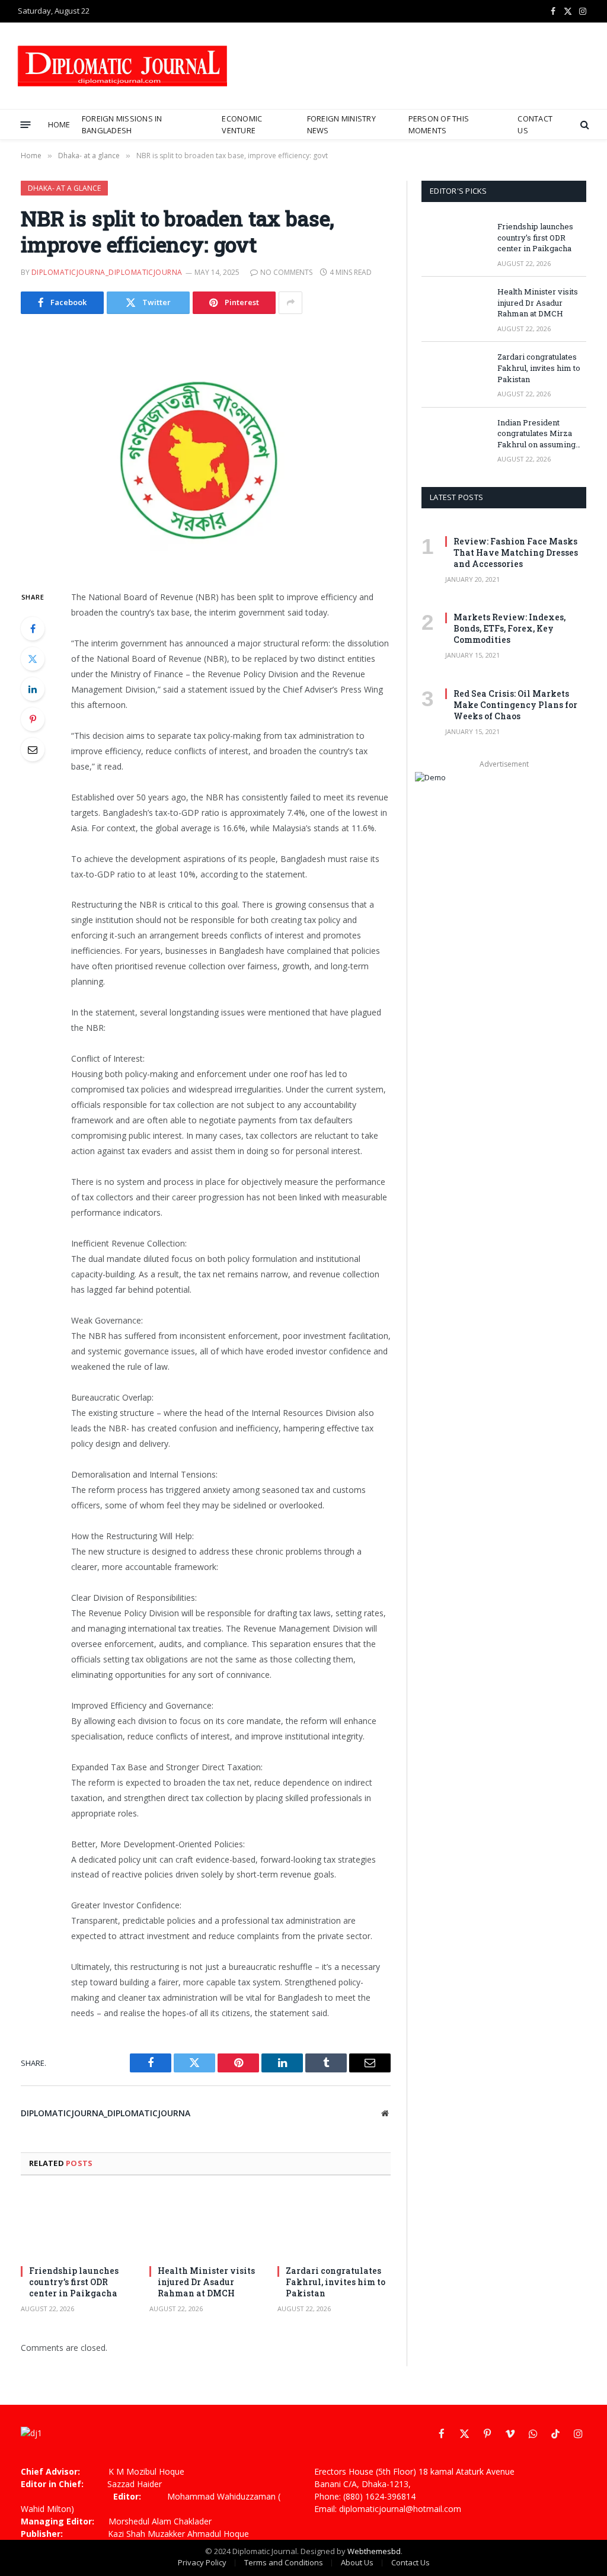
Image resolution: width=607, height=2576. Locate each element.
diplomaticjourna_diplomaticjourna (107, 272)
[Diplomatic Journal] (122, 66)
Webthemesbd (374, 2551)
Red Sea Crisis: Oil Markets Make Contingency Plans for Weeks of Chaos (515, 705)
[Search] (584, 125)
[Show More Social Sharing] (290, 303)
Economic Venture (242, 124)
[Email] (33, 749)
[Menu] (26, 124)
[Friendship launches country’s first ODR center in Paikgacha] (77, 2224)
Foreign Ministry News (341, 124)
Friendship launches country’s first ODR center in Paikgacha (74, 2282)
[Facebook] (33, 629)
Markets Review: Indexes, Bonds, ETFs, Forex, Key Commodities (509, 628)
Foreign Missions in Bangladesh (122, 124)
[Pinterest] (33, 719)
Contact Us (535, 124)
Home (59, 124)
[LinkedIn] (33, 689)
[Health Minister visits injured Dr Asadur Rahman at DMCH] (206, 2224)
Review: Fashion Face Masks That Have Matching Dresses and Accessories (516, 552)
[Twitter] (33, 659)
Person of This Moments (439, 124)
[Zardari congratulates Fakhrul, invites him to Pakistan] (334, 2224)
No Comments (286, 272)
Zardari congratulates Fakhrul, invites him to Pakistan (336, 2282)
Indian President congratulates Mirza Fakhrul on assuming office (536, 434)
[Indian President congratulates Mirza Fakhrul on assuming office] (454, 438)
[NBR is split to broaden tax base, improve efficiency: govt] (206, 450)
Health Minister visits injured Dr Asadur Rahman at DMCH (206, 2282)
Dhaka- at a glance (64, 188)
